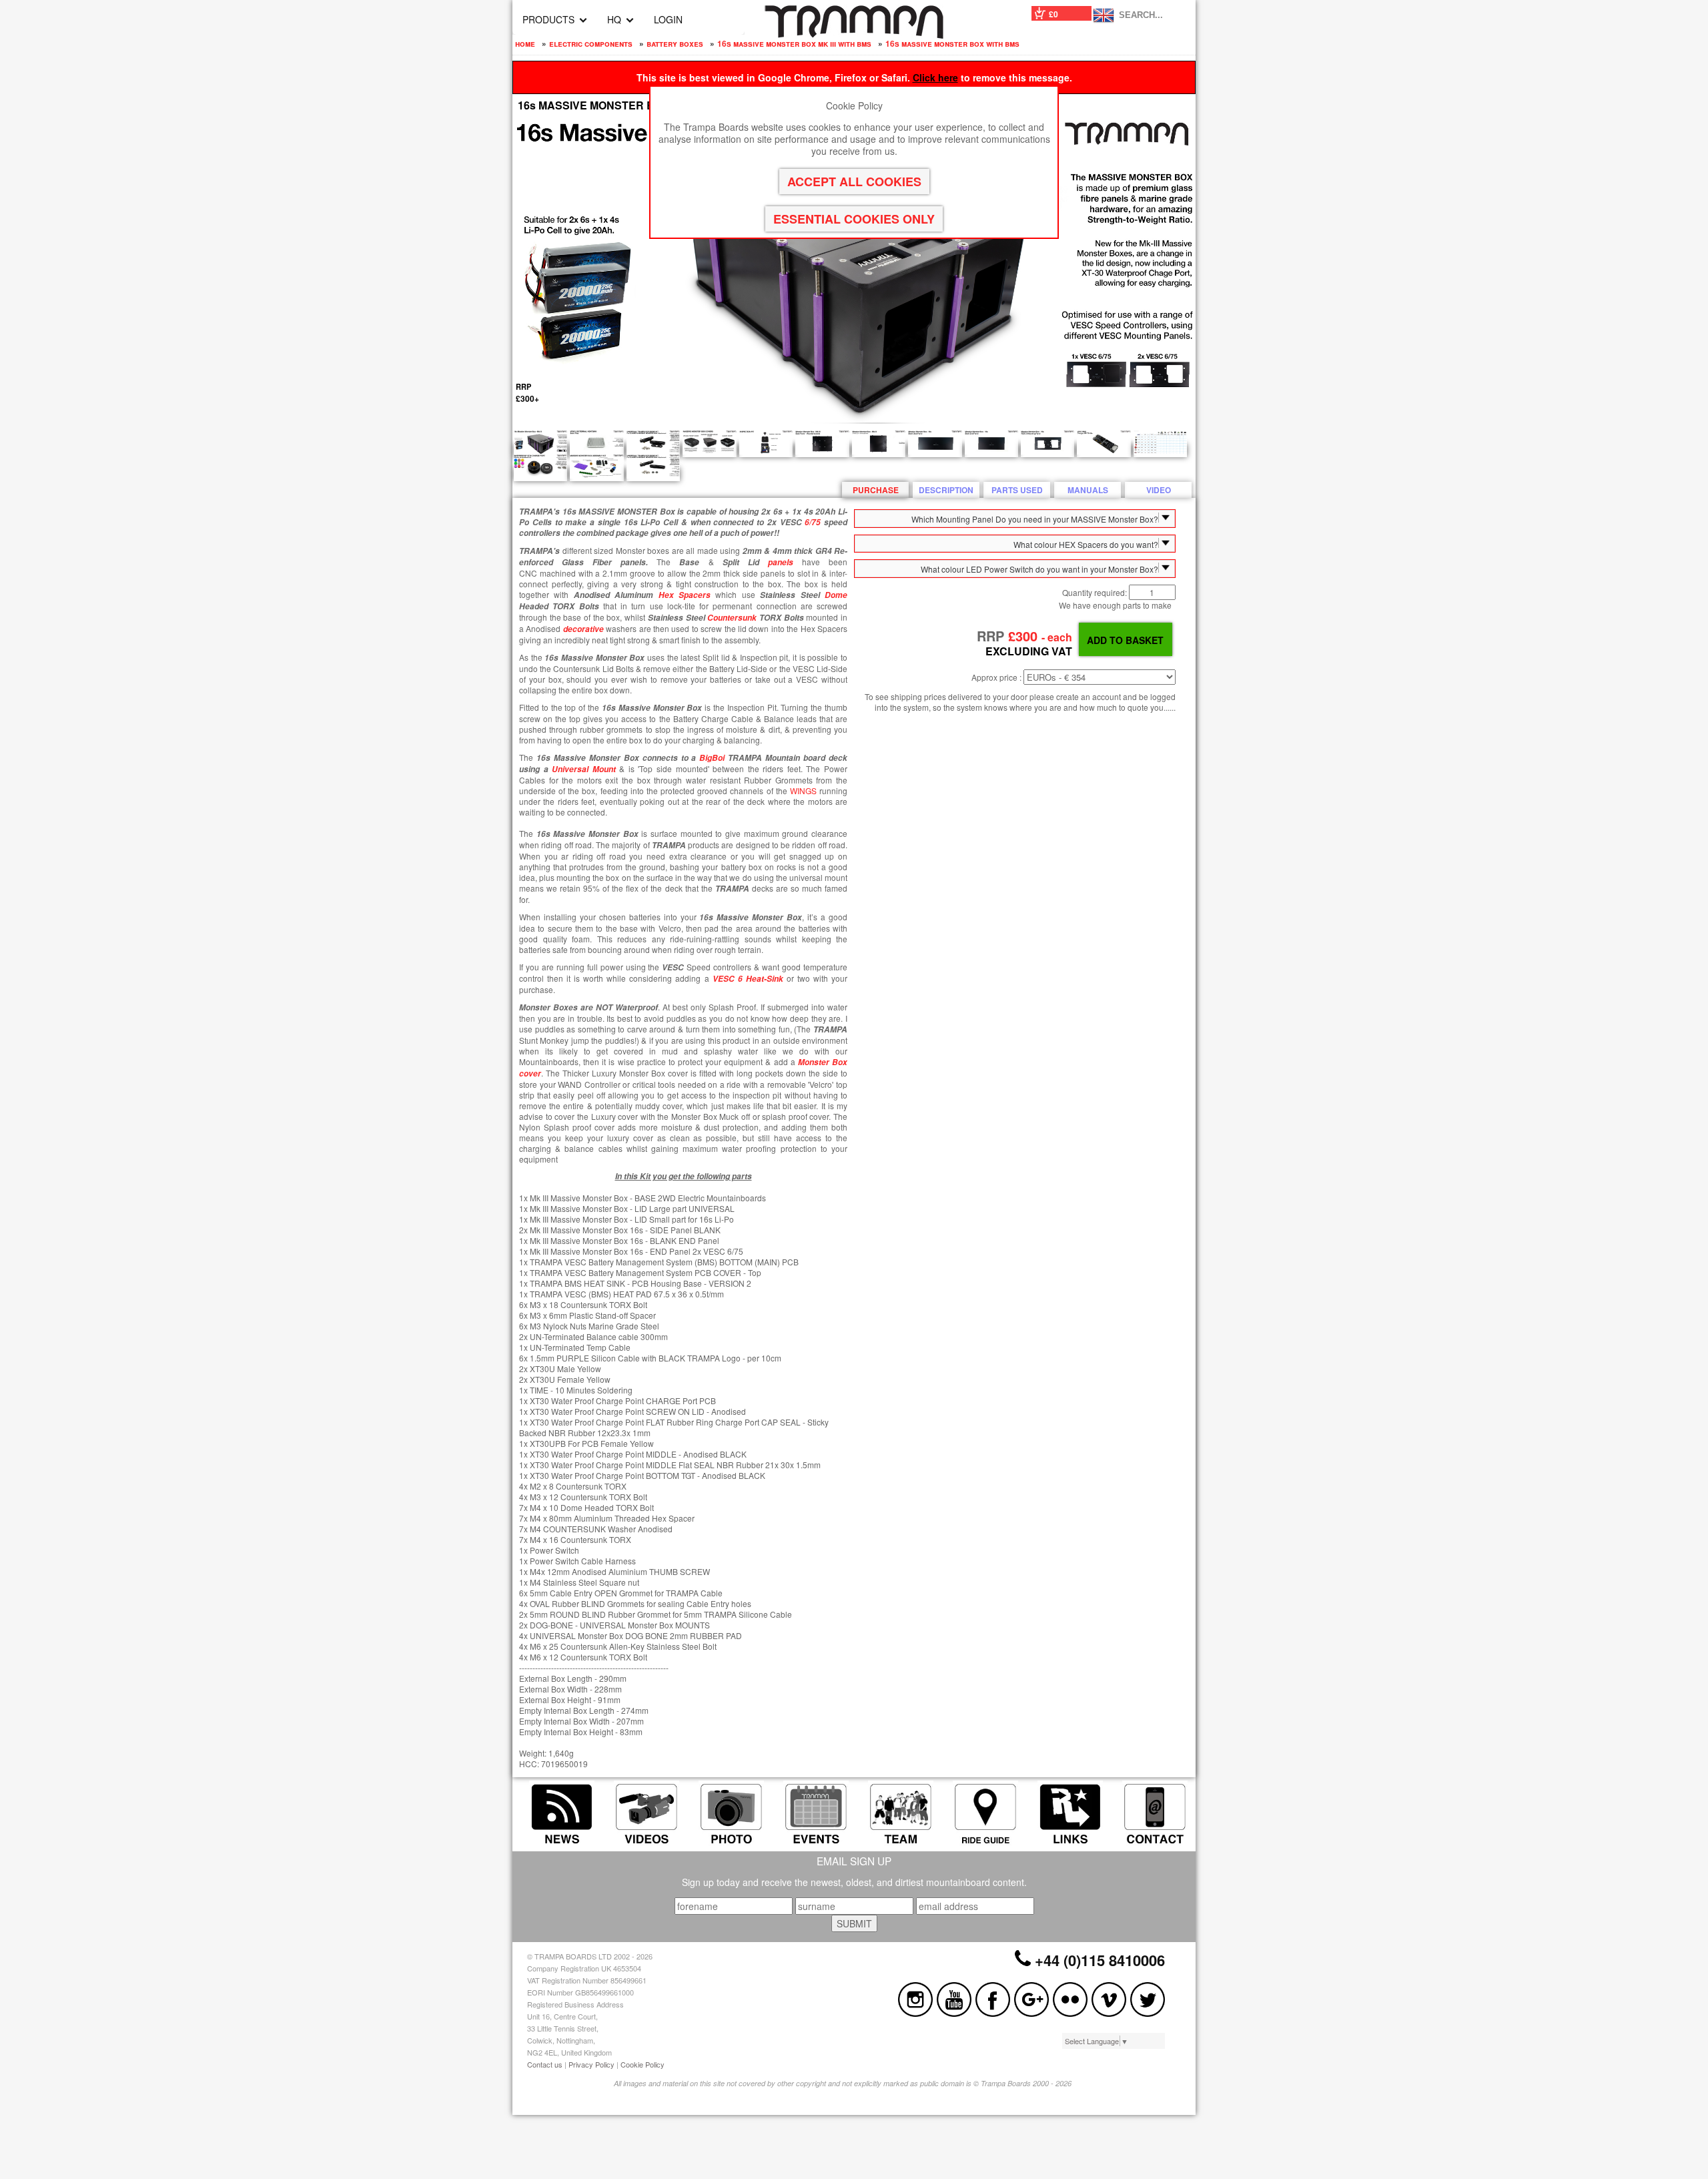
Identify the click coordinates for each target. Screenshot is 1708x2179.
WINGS (803, 791)
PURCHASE (876, 490)
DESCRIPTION (946, 490)
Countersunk (732, 618)
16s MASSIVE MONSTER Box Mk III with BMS (794, 43)
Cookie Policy (643, 2064)
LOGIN (668, 19)
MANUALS (1088, 490)
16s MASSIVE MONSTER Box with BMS (952, 43)
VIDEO (1159, 490)
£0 (1053, 14)
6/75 (813, 522)
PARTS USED (1017, 490)
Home (525, 43)
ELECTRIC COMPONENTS (591, 43)
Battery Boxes (675, 43)
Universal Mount (584, 769)
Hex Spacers (685, 595)
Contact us (545, 2064)
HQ (614, 19)
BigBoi (712, 758)
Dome (836, 595)
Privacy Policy (591, 2064)
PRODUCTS (548, 19)
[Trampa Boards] (854, 35)
